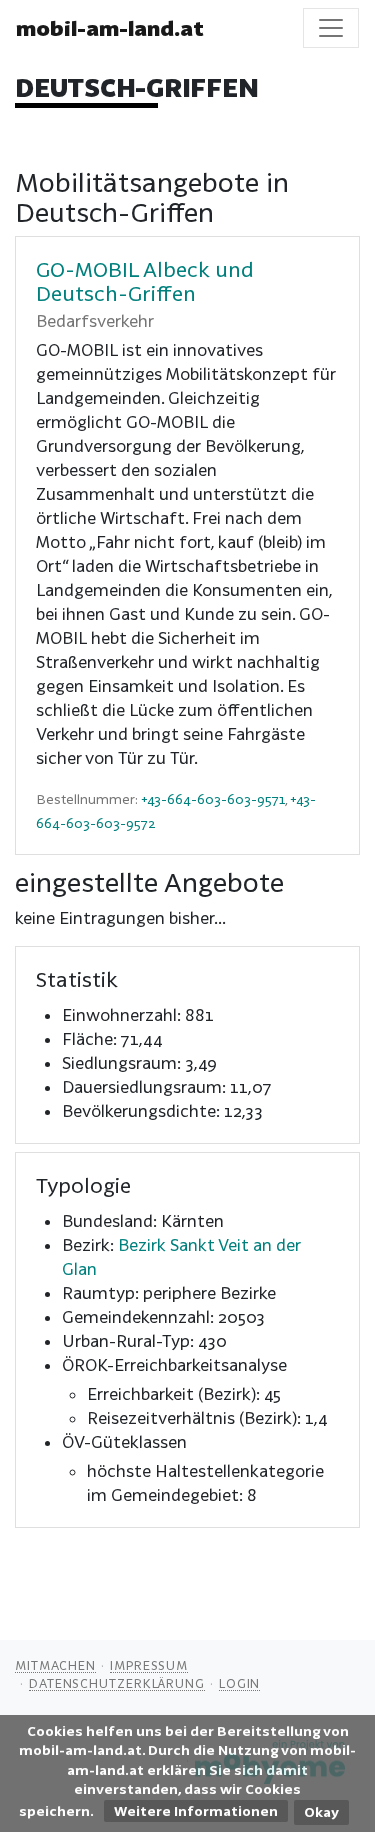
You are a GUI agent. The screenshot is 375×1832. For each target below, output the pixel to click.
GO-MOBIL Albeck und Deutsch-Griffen (145, 281)
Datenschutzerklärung (117, 1683)
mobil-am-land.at (110, 28)
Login (240, 1683)
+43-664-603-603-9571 (213, 799)
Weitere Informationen (196, 1811)
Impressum (149, 1665)
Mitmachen (55, 1665)
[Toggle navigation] (331, 28)
